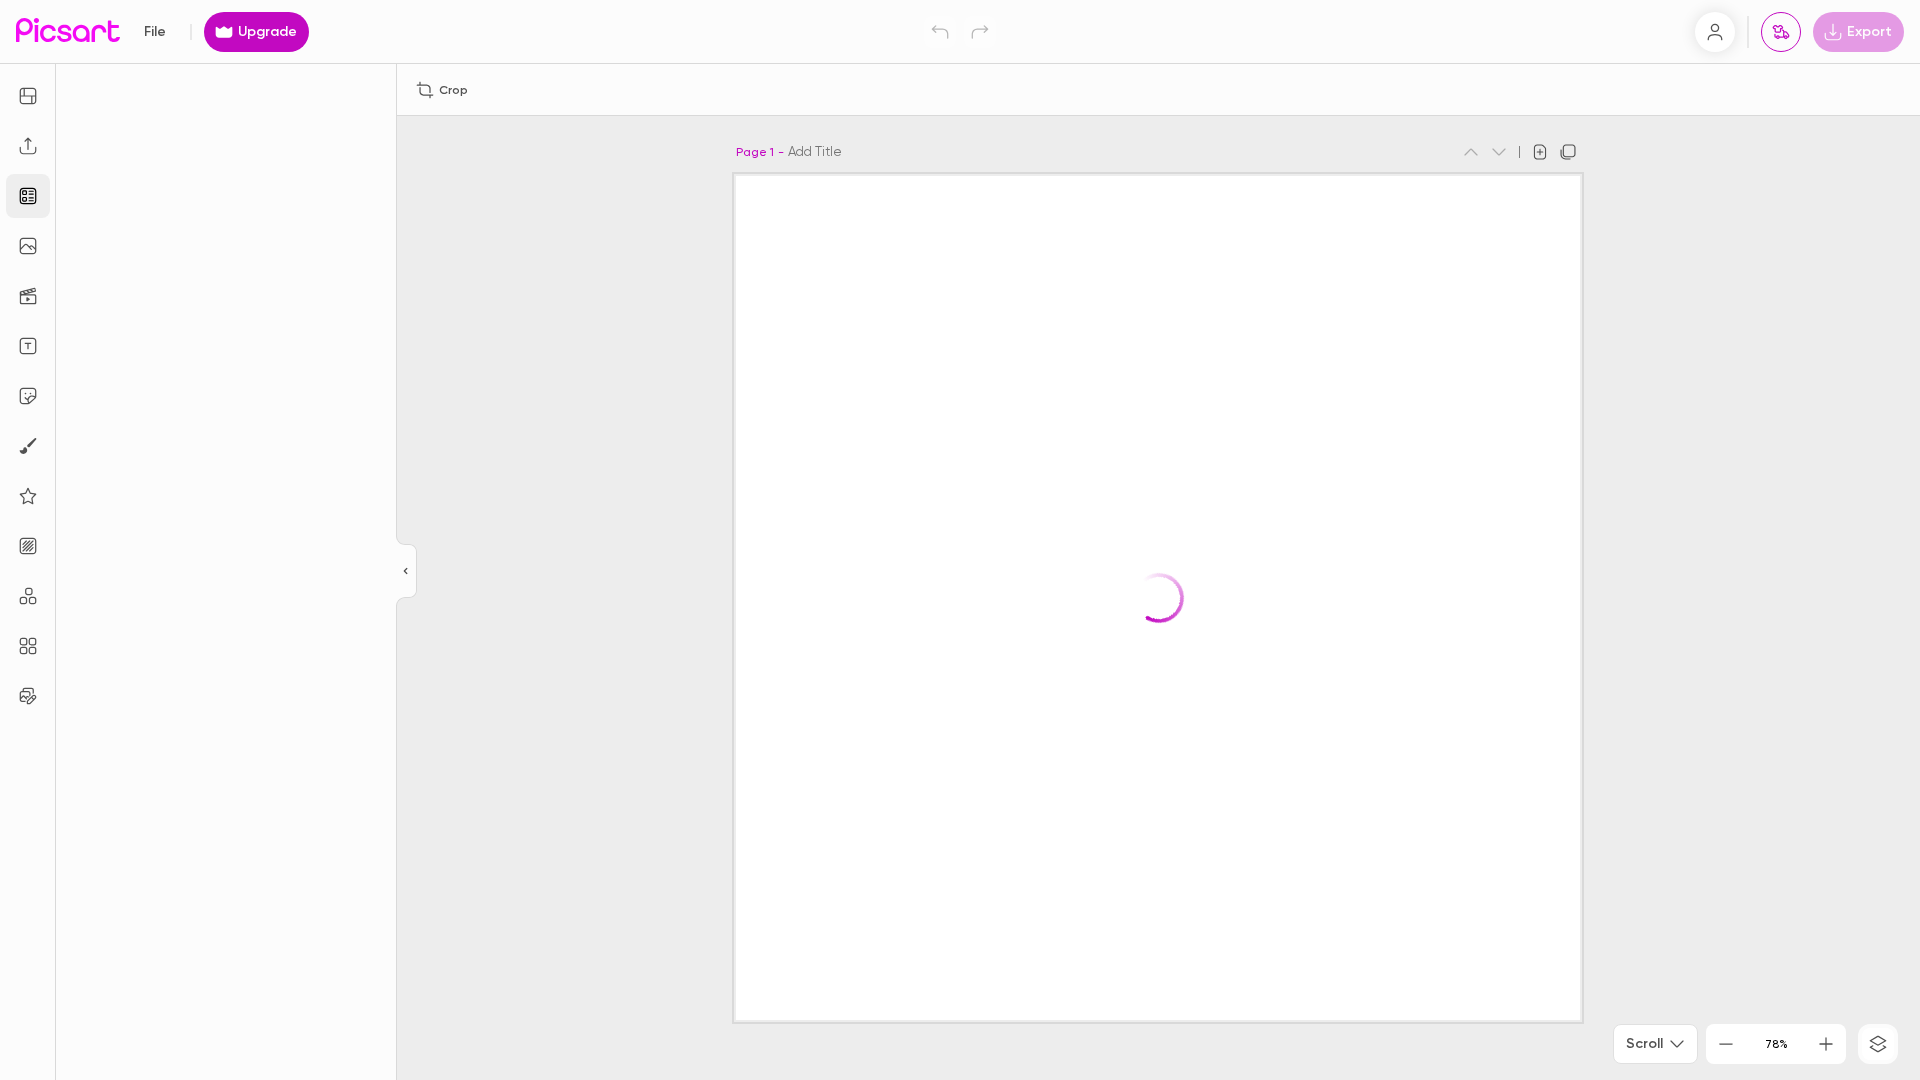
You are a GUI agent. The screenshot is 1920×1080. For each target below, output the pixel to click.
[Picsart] (68, 31)
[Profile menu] (1715, 32)
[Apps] (28, 596)
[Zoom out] (1726, 1044)
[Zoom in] (1826, 1044)
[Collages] (28, 646)
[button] (960, 540)
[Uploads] (28, 146)
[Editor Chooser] (406, 572)
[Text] (28, 346)
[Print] (1781, 32)
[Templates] (28, 196)
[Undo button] (940, 32)
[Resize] (28, 96)
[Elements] (28, 496)
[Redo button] (980, 32)
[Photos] (28, 246)
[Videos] (28, 296)
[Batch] (28, 696)
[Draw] (28, 446)
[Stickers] (28, 396)
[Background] (28, 546)
